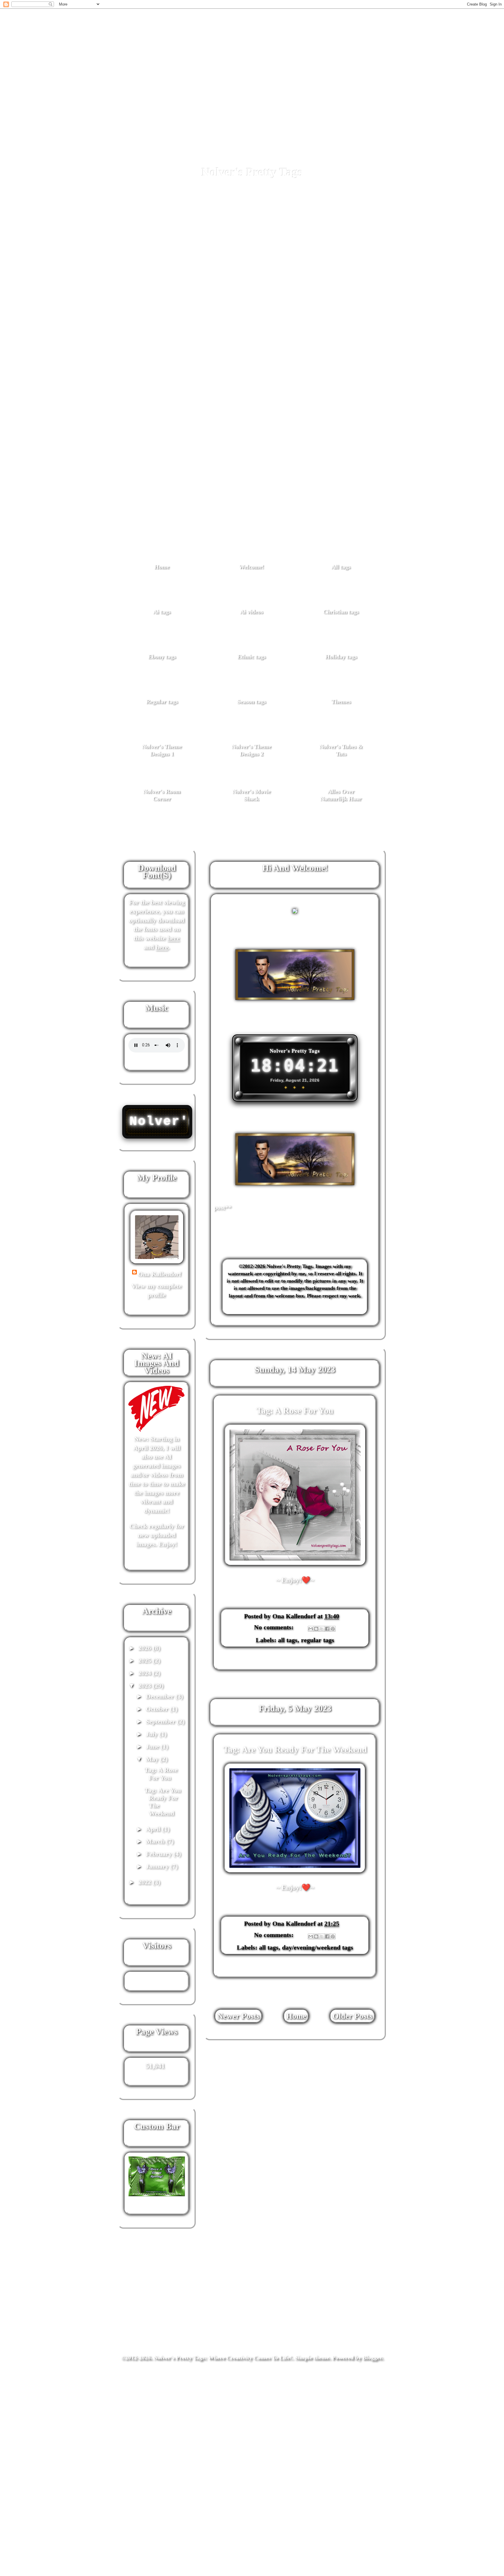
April (154, 1829)
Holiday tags (341, 656)
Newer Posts (238, 2016)
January (158, 1866)
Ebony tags (162, 656)
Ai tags (162, 612)
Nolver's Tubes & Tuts (341, 750)
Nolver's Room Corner (162, 795)
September (161, 1721)
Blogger (372, 2357)
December (161, 1696)
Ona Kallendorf (160, 1274)
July (153, 1734)
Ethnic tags (252, 656)
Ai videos (252, 612)
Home (162, 567)
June (153, 1746)
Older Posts (352, 2016)
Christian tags (341, 612)
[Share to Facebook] (327, 1629)
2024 (146, 1673)
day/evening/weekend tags (318, 1947)
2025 (146, 1660)
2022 (146, 1882)
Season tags (252, 701)
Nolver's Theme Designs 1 (162, 750)
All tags (341, 567)
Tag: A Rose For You (295, 1410)
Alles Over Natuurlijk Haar (341, 795)
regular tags (318, 1640)
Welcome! (251, 567)
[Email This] (311, 1629)
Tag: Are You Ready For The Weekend (295, 1749)
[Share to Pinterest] (333, 1629)
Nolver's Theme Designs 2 (251, 750)
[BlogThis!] (316, 1629)
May (153, 1759)
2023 (146, 1685)
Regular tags (162, 701)
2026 (146, 1648)
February (160, 1854)
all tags (288, 1640)
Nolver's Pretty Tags (252, 172)
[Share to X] (322, 1629)
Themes (341, 701)
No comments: (275, 1627)
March (156, 1841)
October (158, 1709)
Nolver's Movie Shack (252, 795)
